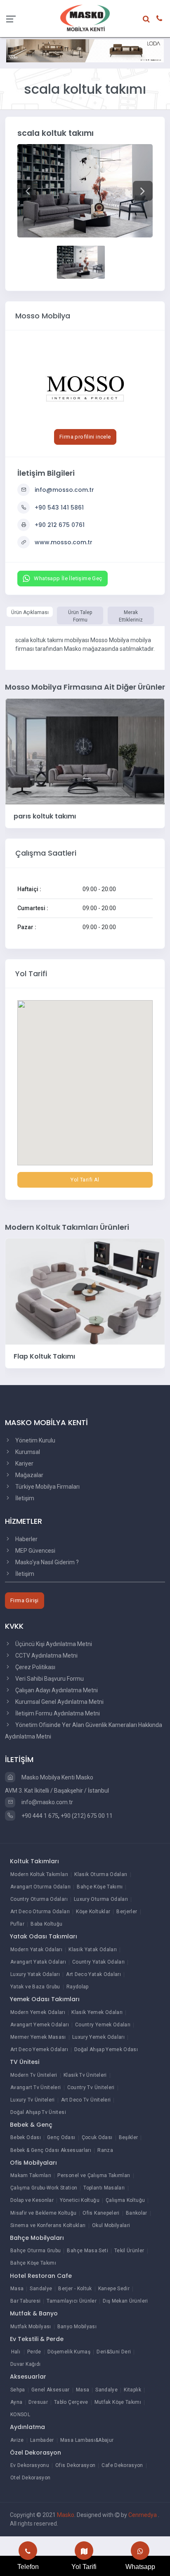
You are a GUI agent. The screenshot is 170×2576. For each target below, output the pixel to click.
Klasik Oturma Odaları (101, 1874)
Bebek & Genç (31, 2125)
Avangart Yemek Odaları (40, 2025)
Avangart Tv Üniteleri (36, 2087)
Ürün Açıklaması (30, 612)
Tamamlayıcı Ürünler (72, 2301)
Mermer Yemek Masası (38, 2037)
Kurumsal (27, 1452)
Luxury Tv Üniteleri (33, 2100)
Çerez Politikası (35, 1667)
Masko (66, 2515)
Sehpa (18, 2390)
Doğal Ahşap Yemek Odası (106, 2049)
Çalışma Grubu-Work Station (44, 2188)
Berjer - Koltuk (75, 2289)
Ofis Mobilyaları (33, 2163)
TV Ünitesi (25, 2062)
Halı (16, 2352)
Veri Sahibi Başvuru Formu (49, 1679)
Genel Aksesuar (51, 2390)
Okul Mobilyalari (111, 2225)
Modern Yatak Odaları (36, 1950)
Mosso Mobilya (43, 316)
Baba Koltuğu (46, 1924)
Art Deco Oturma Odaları (40, 1912)
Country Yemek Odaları (103, 2025)
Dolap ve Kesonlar (32, 2200)
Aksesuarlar (28, 2377)
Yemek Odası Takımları (45, 1999)
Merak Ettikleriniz (131, 616)
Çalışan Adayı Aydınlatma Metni (56, 1690)
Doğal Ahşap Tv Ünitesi (38, 2112)
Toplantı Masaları (104, 2188)
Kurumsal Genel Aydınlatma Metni (59, 1702)
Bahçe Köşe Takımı (100, 1887)
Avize (17, 2440)
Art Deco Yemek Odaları (39, 2049)
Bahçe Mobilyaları (37, 2238)
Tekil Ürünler (129, 2251)
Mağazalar (29, 1475)
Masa (17, 2289)
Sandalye (41, 2289)
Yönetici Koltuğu (80, 2200)
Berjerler (127, 1912)
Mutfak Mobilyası (31, 2327)
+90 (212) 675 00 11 (87, 1816)
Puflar (17, 1924)
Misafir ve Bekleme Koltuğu (43, 2213)
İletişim (24, 1498)
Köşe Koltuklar (93, 1912)
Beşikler (129, 2137)
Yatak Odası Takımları (44, 1936)
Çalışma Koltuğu (125, 2200)
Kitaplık (132, 2390)
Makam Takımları (31, 2175)
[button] (27, 191)
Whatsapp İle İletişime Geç (68, 578)
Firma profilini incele (85, 437)
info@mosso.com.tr (64, 490)
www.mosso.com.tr (64, 542)
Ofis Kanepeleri (101, 2213)
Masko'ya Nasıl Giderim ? (46, 1562)
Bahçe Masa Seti (87, 2251)
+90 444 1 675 (39, 1816)
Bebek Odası (26, 2137)
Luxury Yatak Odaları (35, 1974)
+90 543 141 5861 (59, 508)
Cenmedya (143, 2515)
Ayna (16, 2402)
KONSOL (20, 2415)
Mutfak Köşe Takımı (118, 2402)
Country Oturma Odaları (39, 1899)
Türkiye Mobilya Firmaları (47, 1487)
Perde (34, 2352)
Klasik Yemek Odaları (97, 2012)
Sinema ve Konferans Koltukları (48, 2225)
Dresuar (38, 2402)
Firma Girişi (25, 1600)
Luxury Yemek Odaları (98, 2037)
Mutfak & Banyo (34, 2313)
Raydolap (78, 1987)
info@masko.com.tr (47, 1802)
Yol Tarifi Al (85, 1180)
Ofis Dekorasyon (75, 2465)
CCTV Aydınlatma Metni (46, 1656)
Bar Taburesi (25, 2301)
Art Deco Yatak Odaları (93, 1974)
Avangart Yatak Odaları (38, 1962)
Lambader (42, 2440)
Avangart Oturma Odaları (40, 1887)
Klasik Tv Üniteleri (85, 2075)
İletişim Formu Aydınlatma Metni (57, 1713)
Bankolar (137, 2213)
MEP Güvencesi (35, 1551)
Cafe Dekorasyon (122, 2465)
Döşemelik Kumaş (69, 2352)
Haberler (26, 1539)
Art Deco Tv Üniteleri (86, 2100)
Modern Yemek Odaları (38, 2012)
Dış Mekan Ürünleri (125, 2301)
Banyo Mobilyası (77, 2327)
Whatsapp (140, 2567)
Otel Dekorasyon (30, 2478)
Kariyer (24, 1464)
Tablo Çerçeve (71, 2402)
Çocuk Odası (97, 2137)
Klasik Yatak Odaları (93, 1950)
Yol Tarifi (84, 2567)
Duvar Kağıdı (25, 2364)
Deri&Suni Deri (114, 2352)
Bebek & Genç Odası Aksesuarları (51, 2150)
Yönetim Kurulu (35, 1440)
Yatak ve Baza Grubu (35, 1987)
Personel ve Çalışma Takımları (94, 2175)
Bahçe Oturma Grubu (35, 2251)
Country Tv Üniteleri (91, 2087)
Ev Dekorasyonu (30, 2465)
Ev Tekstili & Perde (37, 2339)
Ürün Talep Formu (80, 616)
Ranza (105, 2150)
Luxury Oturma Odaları (101, 1899)
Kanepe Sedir (114, 2289)
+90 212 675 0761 (60, 525)
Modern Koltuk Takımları (39, 1874)
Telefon (28, 2567)
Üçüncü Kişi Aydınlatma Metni (53, 1644)
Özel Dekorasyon (35, 2453)
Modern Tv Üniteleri (34, 2075)
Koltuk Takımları (34, 1861)
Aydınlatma (27, 2427)
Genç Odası (61, 2137)
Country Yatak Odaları (99, 1962)
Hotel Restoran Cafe (41, 2276)
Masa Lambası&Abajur (87, 2440)
